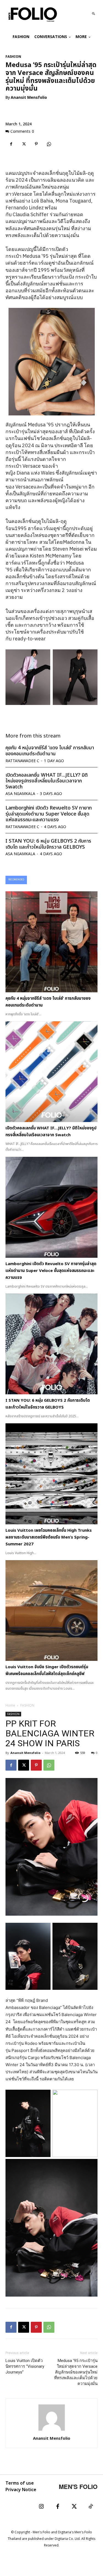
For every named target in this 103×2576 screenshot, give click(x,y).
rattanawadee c (22, 761)
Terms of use (20, 2483)
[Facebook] (11, 144)
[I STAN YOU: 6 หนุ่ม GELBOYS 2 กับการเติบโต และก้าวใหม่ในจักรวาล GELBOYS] (51, 1344)
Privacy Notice (21, 2490)
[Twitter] (74, 2507)
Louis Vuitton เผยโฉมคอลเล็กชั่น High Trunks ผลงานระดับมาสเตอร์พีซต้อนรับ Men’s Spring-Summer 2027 (49, 1537)
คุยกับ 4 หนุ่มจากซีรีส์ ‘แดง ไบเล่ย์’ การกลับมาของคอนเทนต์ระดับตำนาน (50, 751)
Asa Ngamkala (20, 794)
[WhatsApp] (49, 144)
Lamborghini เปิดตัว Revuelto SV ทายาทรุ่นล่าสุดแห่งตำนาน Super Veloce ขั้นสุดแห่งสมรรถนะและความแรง (49, 814)
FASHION (13, 57)
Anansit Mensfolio (29, 98)
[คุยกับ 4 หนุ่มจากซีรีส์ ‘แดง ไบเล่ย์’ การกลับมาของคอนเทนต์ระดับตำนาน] (51, 942)
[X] (24, 144)
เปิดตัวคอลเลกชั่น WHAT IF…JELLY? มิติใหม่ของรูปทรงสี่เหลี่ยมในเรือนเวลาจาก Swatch (47, 781)
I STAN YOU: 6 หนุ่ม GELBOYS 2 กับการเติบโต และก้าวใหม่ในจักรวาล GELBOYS (48, 844)
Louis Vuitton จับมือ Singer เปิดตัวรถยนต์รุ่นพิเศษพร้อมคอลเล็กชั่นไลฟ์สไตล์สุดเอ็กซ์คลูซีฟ (47, 1670)
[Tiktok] (91, 2507)
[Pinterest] (36, 144)
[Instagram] (41, 2507)
